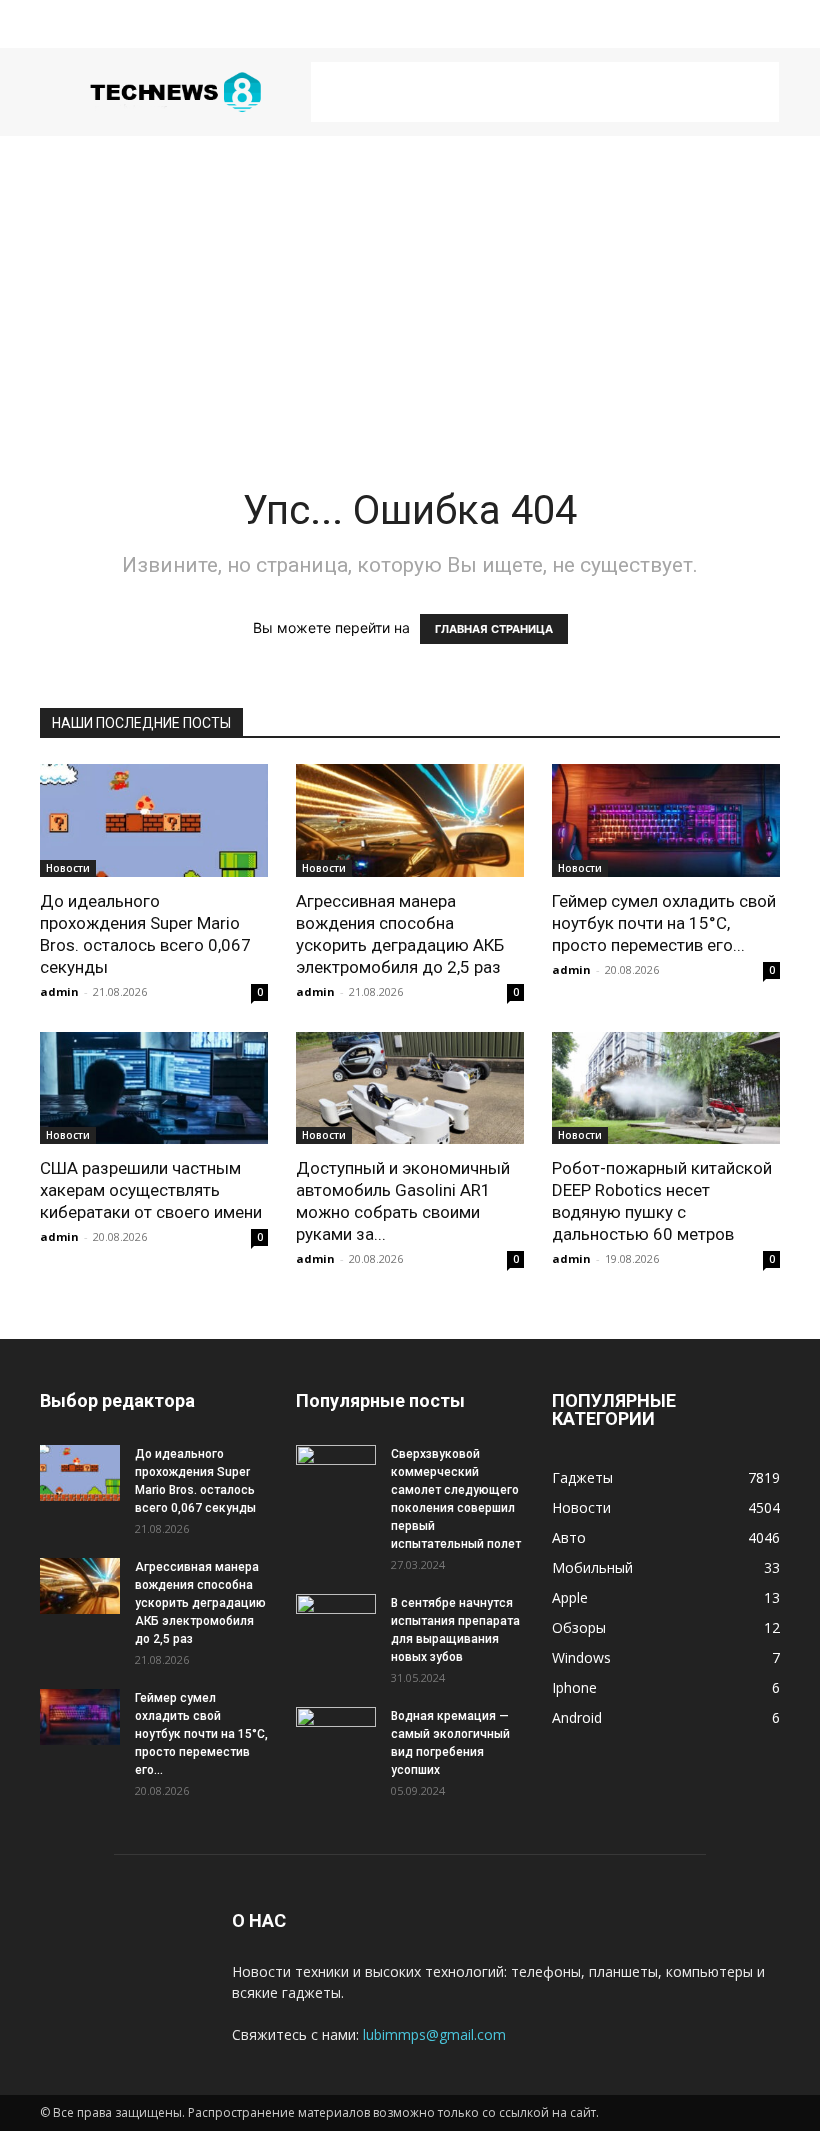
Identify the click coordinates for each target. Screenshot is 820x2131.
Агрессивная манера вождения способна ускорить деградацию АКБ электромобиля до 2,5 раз (200, 1603)
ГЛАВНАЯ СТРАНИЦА (494, 629)
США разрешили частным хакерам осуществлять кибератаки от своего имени (151, 1190)
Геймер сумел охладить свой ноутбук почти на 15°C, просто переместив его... (664, 923)
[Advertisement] (545, 92)
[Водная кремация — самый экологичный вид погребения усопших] (336, 1735)
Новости (68, 868)
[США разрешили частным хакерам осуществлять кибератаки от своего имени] (154, 1088)
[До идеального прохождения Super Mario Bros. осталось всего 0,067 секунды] (154, 820)
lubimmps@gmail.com (434, 2034)
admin (59, 991)
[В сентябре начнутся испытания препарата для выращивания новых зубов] (336, 1622)
